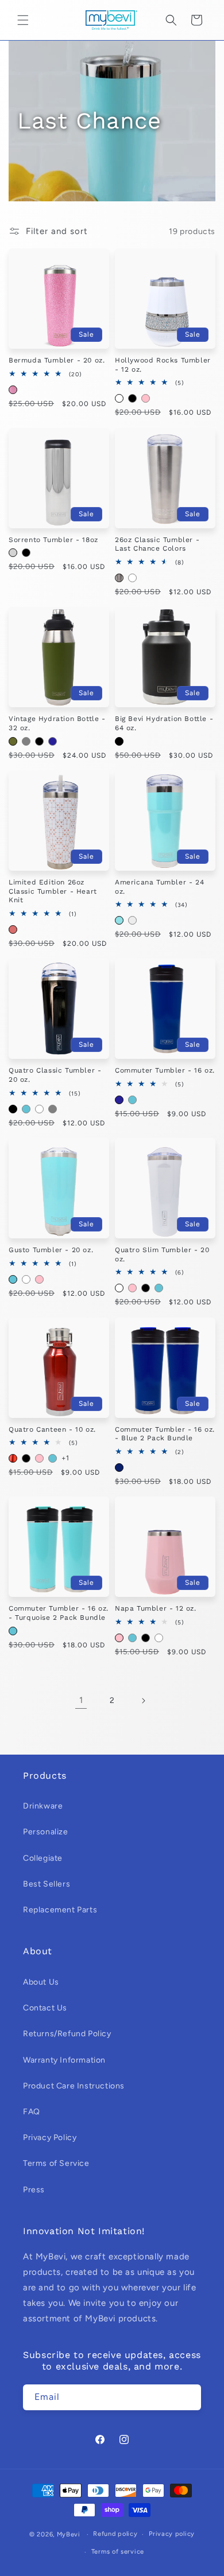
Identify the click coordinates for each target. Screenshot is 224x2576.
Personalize (46, 1832)
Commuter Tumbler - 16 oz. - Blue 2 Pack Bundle (165, 1434)
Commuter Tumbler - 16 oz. (165, 1070)
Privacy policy (172, 2534)
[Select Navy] (53, 741)
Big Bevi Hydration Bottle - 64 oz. (164, 723)
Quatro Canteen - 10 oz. (52, 1429)
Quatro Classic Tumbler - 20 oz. (55, 1075)
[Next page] (143, 1701)
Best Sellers (47, 1884)
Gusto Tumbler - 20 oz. (51, 1250)
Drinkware (43, 1806)
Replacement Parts (60, 1910)
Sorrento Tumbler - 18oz (53, 540)
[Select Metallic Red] (13, 1458)
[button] (23, 20)
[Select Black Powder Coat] (119, 741)
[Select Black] (132, 398)
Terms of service (118, 2552)
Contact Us (45, 2008)
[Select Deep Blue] (119, 1468)
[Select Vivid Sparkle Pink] (13, 390)
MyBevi (69, 2534)
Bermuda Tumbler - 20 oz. (57, 360)
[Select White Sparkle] (132, 920)
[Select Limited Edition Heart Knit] (13, 930)
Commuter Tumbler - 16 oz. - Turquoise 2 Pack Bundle (59, 1613)
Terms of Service (56, 2163)
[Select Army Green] (13, 741)
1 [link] (81, 1700)
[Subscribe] (188, 2397)
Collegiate (43, 1858)
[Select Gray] (26, 741)
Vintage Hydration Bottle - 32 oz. (57, 723)
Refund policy (115, 2534)
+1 (65, 1458)
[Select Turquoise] (26, 1109)
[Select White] (119, 398)
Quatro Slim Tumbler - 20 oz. (162, 1254)
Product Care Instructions (74, 2086)
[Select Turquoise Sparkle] (119, 920)
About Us (41, 1982)
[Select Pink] (146, 398)
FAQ (32, 2112)
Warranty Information (64, 2060)
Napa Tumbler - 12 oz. (156, 1608)
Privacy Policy (50, 2137)
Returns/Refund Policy (67, 2034)
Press (34, 2190)
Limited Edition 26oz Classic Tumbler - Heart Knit (53, 891)
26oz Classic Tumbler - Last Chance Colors (157, 544)
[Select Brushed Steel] (119, 578)
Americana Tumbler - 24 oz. (159, 887)
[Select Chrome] (13, 553)
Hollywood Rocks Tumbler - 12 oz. (163, 365)
